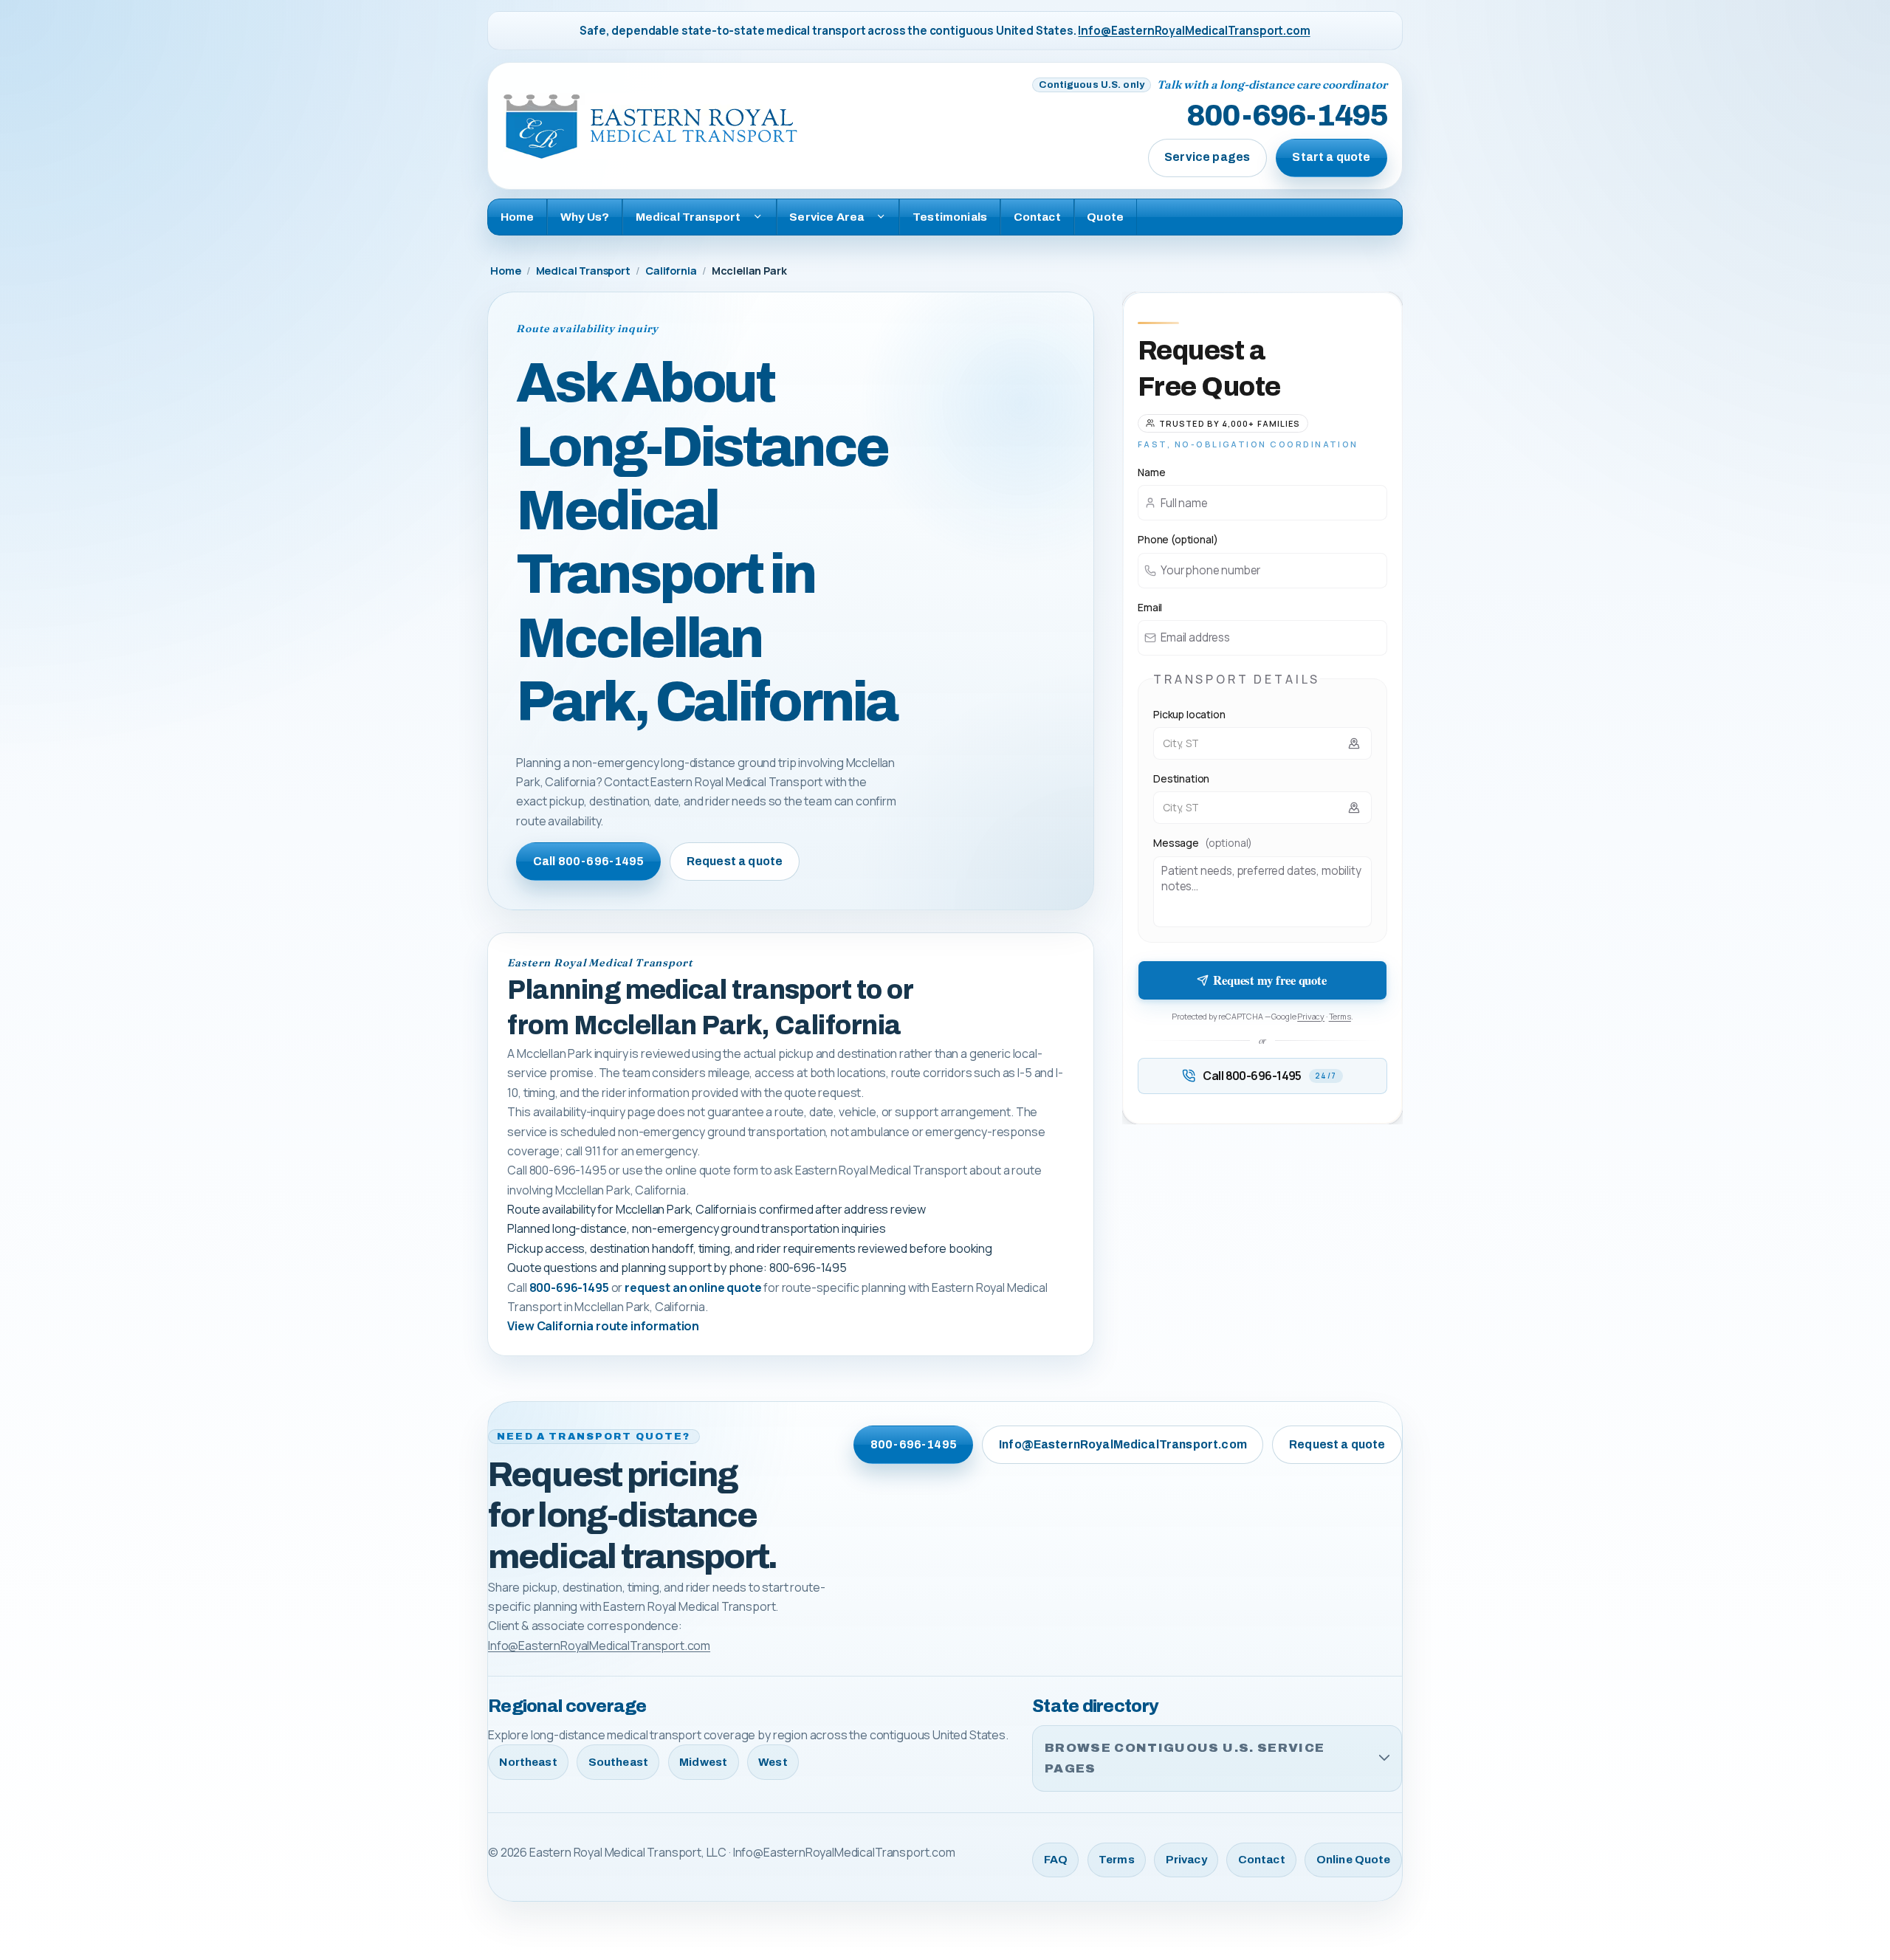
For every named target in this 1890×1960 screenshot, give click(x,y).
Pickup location (1189, 714)
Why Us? (585, 217)
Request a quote (735, 861)
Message (1203, 843)
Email (1150, 607)
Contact (1037, 217)
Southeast (618, 1762)
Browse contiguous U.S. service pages (1185, 1758)
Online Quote (1354, 1860)
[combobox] (1262, 743)
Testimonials (950, 217)
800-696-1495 (1287, 117)
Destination (1181, 778)
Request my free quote (1270, 980)
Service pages (1207, 157)
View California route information (603, 1326)
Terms (1340, 1016)
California (671, 271)
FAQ (1056, 1860)
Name (1151, 472)
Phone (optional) (1178, 539)
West (773, 1762)
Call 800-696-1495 (589, 861)
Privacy (1311, 1016)
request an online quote (693, 1287)
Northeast (528, 1762)
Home (518, 217)
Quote (1105, 217)
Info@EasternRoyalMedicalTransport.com (1194, 31)
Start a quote (1331, 157)
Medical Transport (583, 271)
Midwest (703, 1762)
